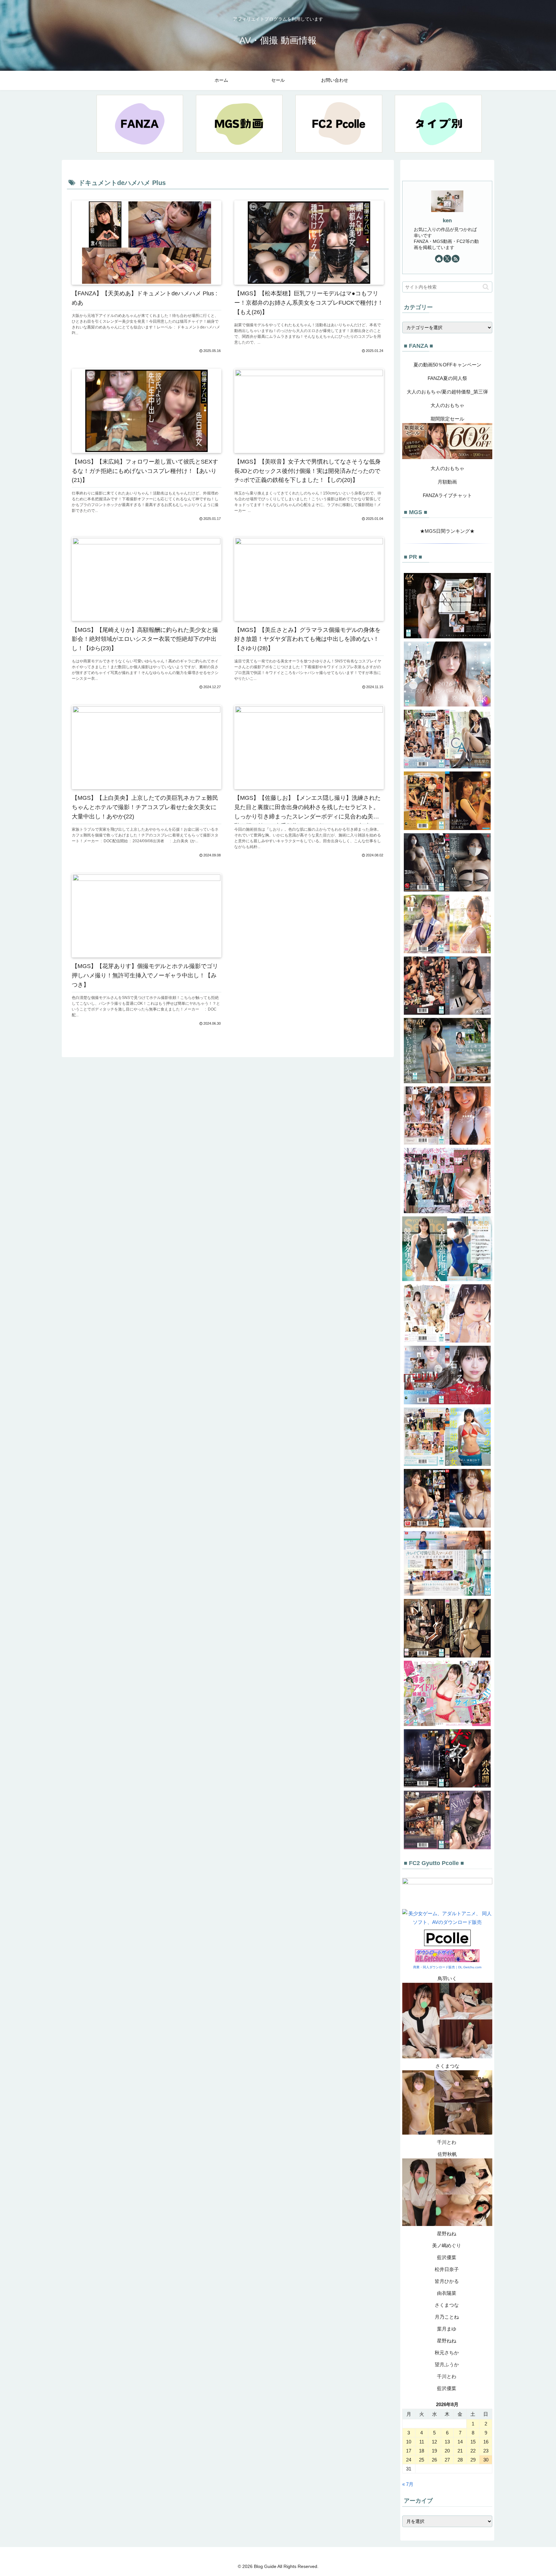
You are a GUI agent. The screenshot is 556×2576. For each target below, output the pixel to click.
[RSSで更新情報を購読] (456, 259)
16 (486, 2442)
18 (422, 2451)
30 (486, 2460)
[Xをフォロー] (447, 259)
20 (447, 2451)
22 (473, 2451)
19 (434, 2451)
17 (409, 2451)
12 (434, 2442)
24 (409, 2460)
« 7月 (408, 2484)
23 (486, 2451)
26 (434, 2460)
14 (460, 2442)
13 (447, 2442)
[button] (486, 287)
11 (422, 2442)
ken (447, 220)
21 (460, 2451)
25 (422, 2460)
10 (409, 2442)
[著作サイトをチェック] (439, 259)
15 (473, 2442)
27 (447, 2460)
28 (460, 2460)
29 (473, 2460)
